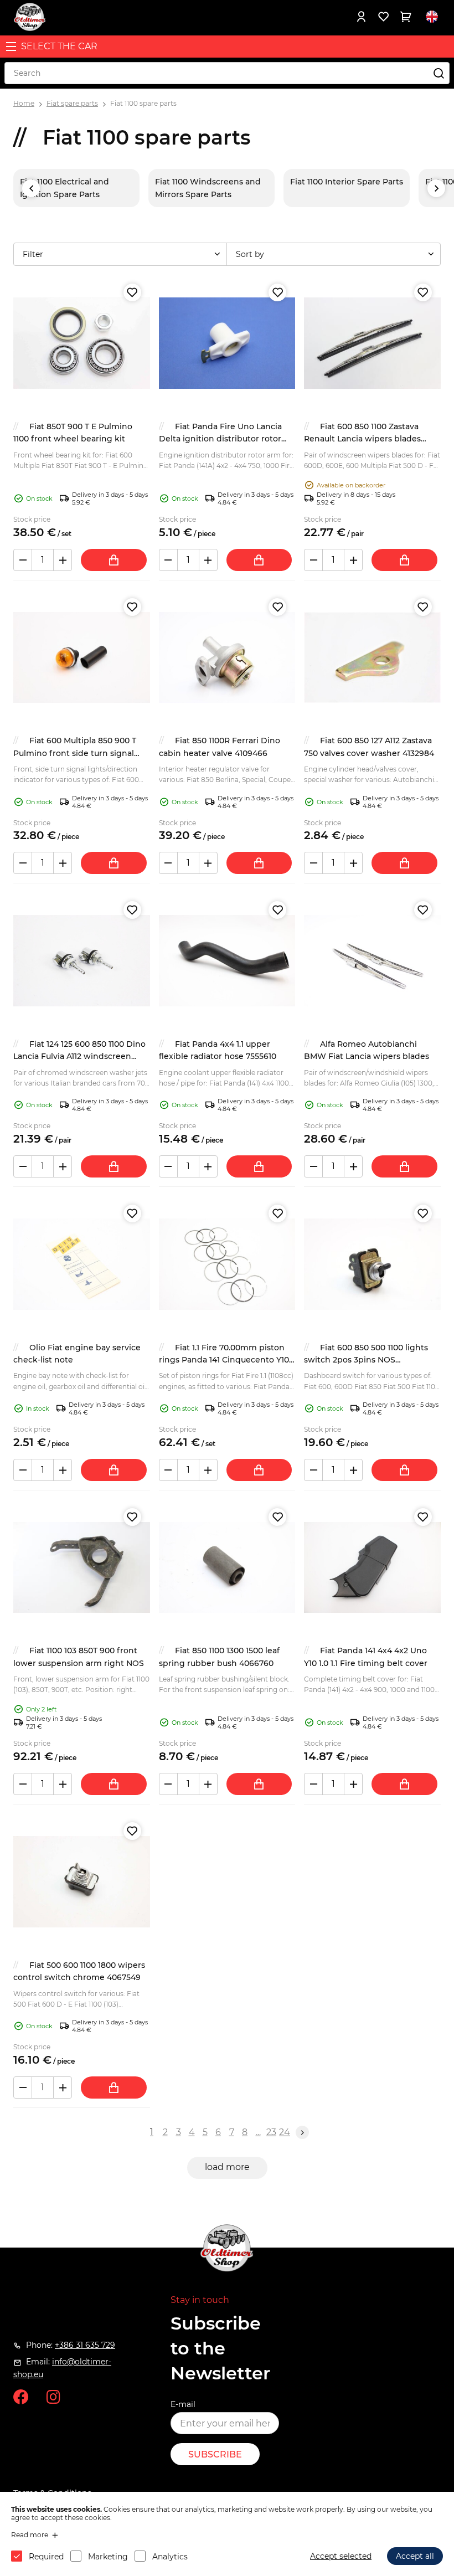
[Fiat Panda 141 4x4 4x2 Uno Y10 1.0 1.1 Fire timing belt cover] (372, 1568)
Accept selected (341, 2556)
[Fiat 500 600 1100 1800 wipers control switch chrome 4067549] (82, 1882)
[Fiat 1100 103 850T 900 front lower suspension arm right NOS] (82, 1568)
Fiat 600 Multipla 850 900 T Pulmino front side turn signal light (75, 753)
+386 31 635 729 (85, 2345)
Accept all (415, 2556)
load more (227, 2167)
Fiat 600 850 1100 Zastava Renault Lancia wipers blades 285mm (362, 439)
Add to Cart (114, 560)
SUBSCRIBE (215, 2454)
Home (24, 103)
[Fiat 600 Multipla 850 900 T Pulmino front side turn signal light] (82, 658)
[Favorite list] (383, 17)
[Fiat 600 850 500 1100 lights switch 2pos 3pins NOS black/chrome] (372, 1264)
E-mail (183, 2404)
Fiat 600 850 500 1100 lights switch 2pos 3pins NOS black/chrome (366, 1360)
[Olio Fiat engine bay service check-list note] (82, 1264)
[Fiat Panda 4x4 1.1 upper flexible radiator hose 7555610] (227, 961)
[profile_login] (361, 17)
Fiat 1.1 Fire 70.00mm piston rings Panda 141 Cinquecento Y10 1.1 (224, 1360)
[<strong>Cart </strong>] (405, 17)
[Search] (438, 73)
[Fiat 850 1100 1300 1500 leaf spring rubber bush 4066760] (227, 1568)
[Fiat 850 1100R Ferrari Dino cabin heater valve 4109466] (227, 658)
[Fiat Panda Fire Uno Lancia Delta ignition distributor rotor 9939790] (227, 343)
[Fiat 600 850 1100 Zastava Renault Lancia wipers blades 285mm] (372, 343)
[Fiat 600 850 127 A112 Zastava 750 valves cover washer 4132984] (372, 658)
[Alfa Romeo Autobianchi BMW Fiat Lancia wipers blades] (372, 961)
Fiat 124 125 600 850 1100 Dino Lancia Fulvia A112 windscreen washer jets (79, 1056)
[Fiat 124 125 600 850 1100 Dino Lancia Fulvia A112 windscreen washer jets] (82, 961)
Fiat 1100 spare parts (143, 103)
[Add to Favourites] (132, 292)
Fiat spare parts (72, 103)
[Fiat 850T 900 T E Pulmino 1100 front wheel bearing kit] (82, 343)
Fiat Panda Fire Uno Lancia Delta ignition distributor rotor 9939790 (220, 439)
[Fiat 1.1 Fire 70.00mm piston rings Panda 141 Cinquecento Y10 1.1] (227, 1264)
